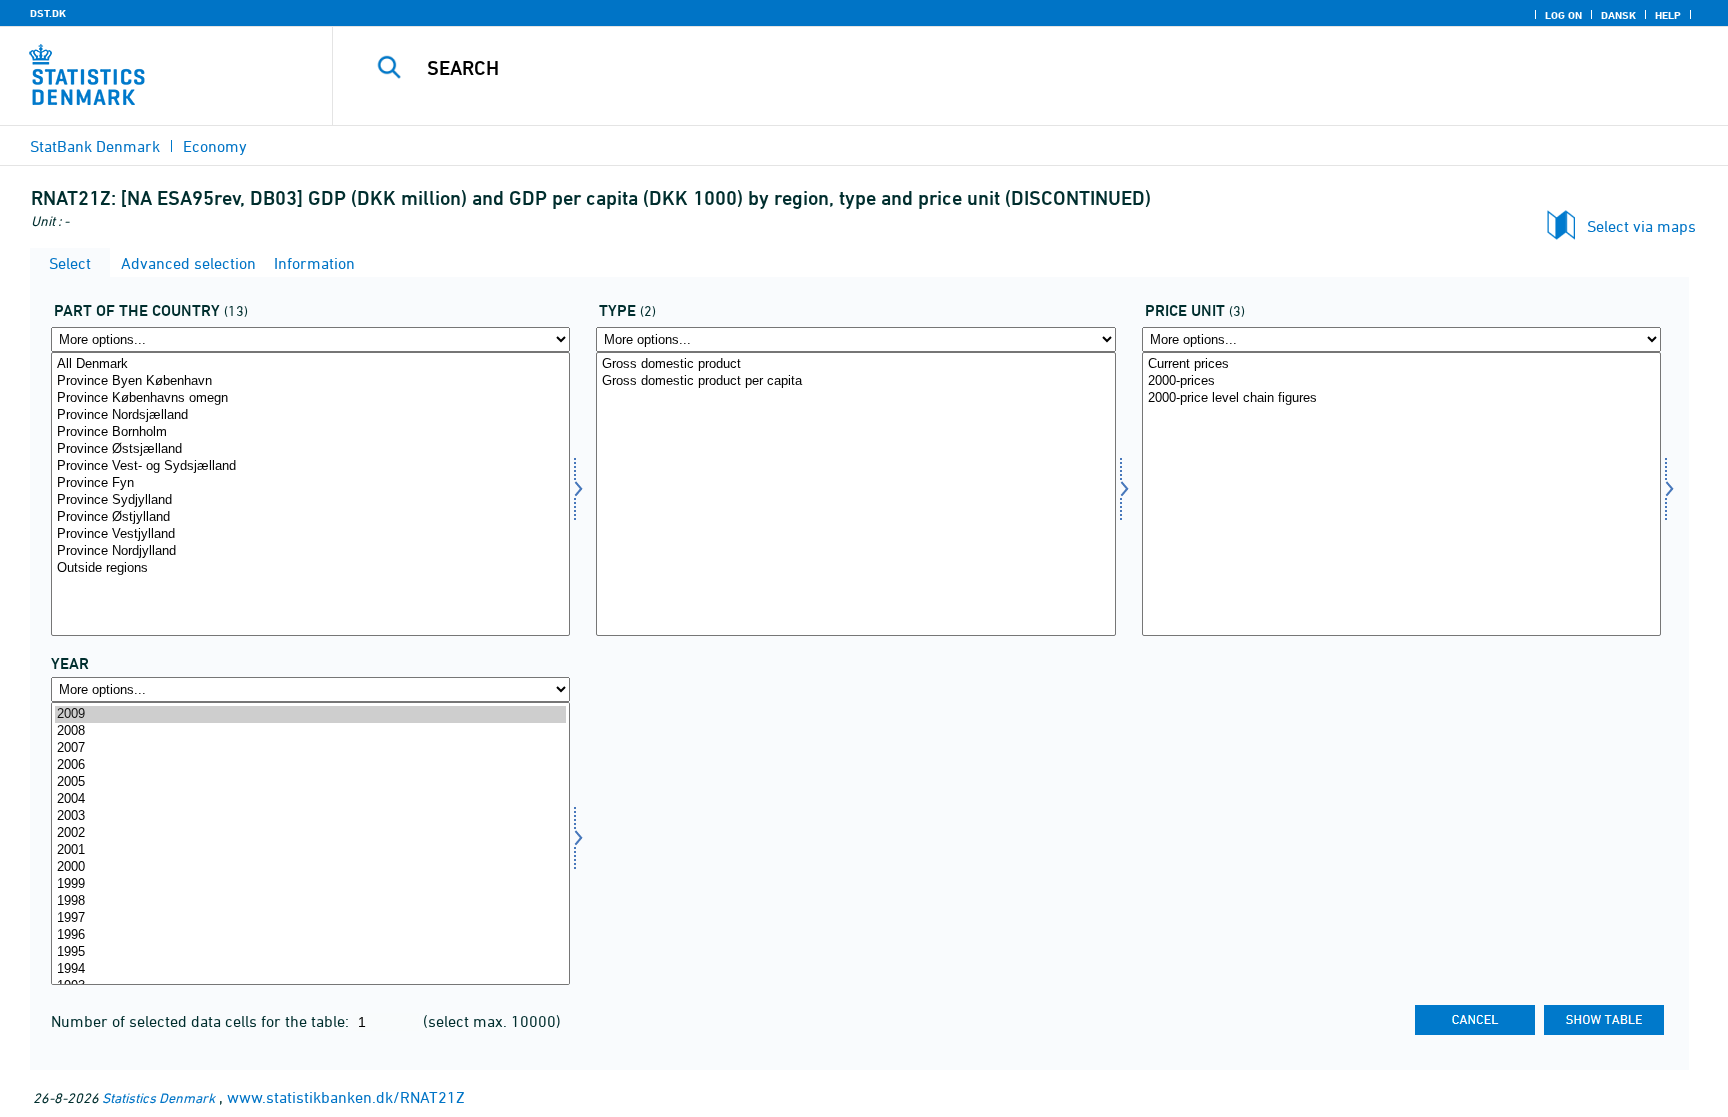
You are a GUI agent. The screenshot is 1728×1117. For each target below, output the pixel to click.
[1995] (310, 952)
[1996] (310, 935)
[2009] (310, 714)
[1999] (310, 884)
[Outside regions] (310, 568)
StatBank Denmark (95, 146)
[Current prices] (1401, 364)
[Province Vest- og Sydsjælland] (310, 466)
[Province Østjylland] (310, 517)
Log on (1563, 15)
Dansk (1618, 15)
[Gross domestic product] (855, 364)
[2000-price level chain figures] (1401, 398)
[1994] (310, 969)
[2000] (310, 867)
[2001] (310, 850)
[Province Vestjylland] (310, 534)
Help (1668, 15)
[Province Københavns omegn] (310, 398)
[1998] (310, 901)
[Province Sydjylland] (310, 500)
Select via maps (1641, 226)
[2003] (310, 816)
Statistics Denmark (158, 1097)
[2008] (310, 731)
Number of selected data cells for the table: (202, 1021)
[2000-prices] (1401, 381)
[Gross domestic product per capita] (855, 381)
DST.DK (48, 13)
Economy (215, 146)
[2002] (310, 833)
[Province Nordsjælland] (310, 415)
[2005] (310, 782)
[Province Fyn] (310, 483)
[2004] (310, 799)
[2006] (310, 765)
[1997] (310, 918)
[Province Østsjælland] (310, 449)
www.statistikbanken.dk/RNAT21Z (346, 1097)
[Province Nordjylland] (310, 551)
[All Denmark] (310, 364)
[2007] (310, 748)
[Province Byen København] (310, 381)
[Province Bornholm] (310, 432)
